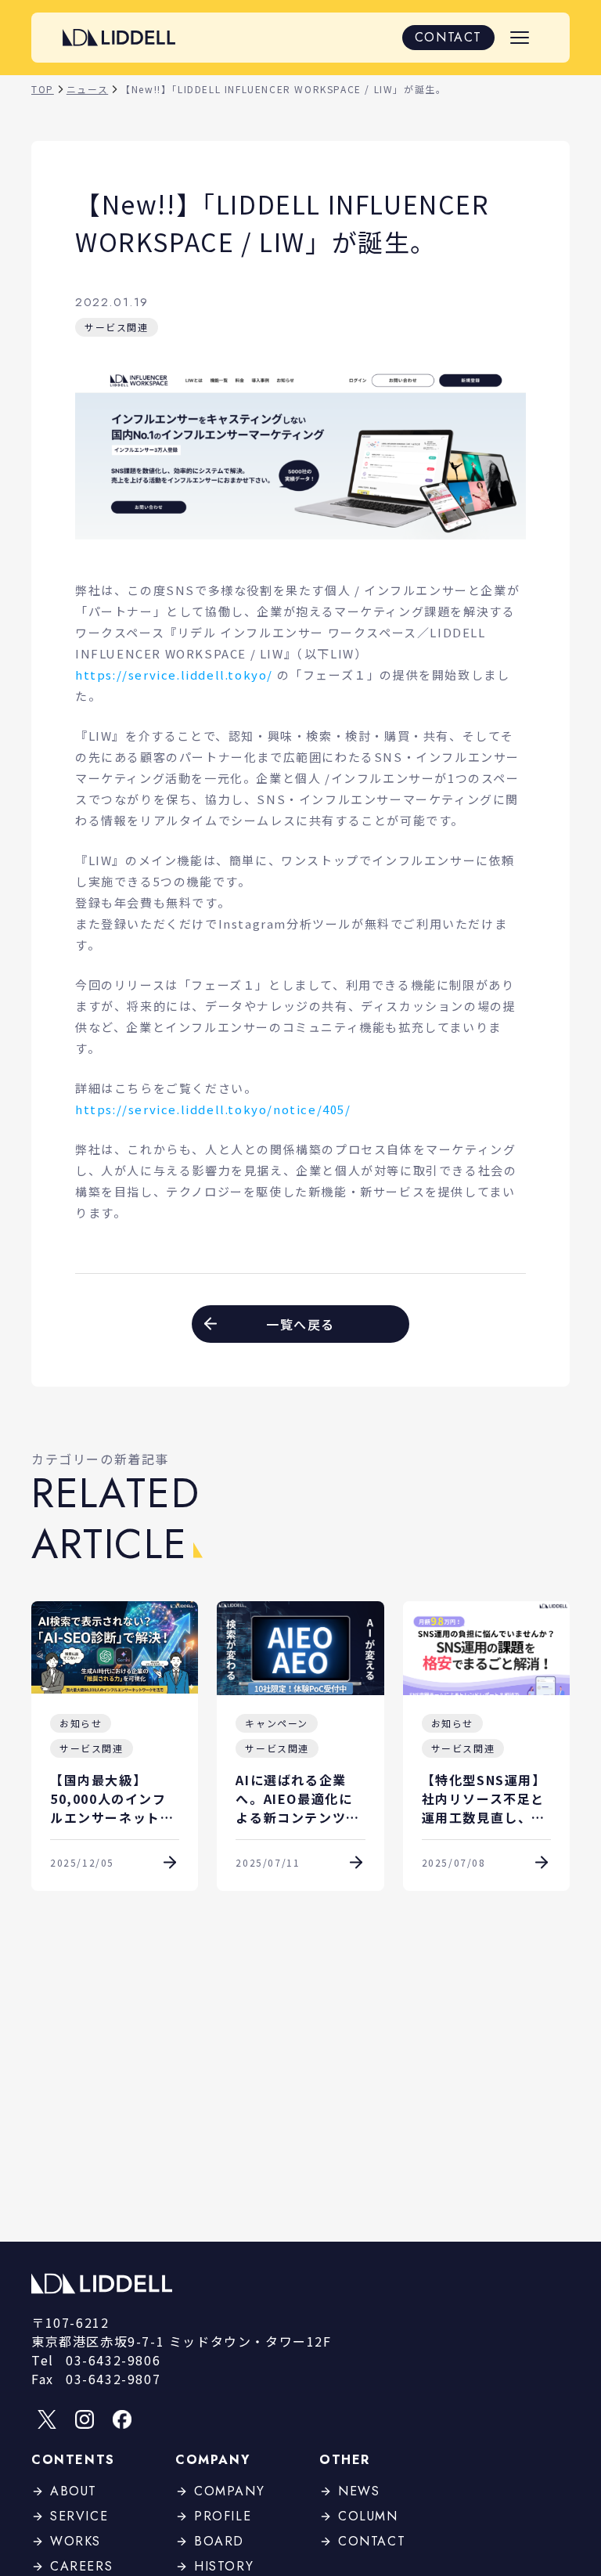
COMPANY (229, 2491)
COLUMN (368, 2516)
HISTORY (224, 2566)
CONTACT (448, 37)
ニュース (87, 89)
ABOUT (74, 2491)
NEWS (359, 2491)
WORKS (76, 2541)
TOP (43, 89)
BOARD (219, 2541)
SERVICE (79, 2516)
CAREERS (81, 2566)
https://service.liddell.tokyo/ (174, 675)
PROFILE (223, 2516)
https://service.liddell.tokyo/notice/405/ (213, 1109)
